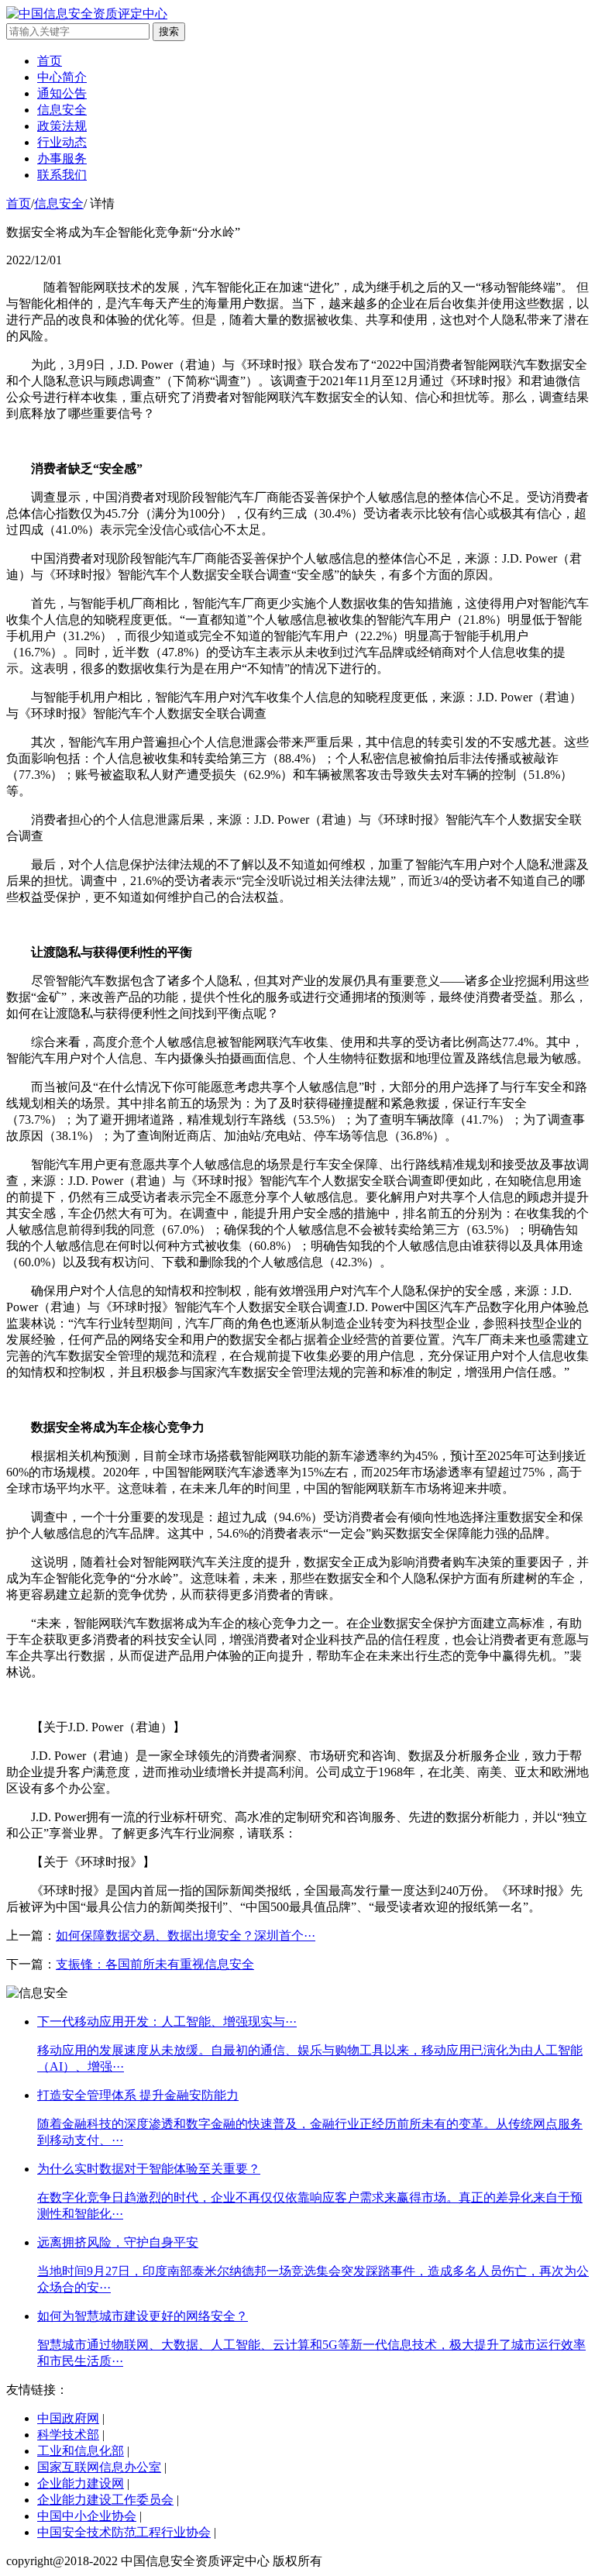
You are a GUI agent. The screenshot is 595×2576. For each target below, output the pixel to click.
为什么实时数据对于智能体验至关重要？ (149, 2169)
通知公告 (62, 93)
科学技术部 (68, 2435)
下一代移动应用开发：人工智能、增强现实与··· (167, 2022)
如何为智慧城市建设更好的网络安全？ (143, 2316)
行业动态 (62, 142)
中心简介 (62, 77)
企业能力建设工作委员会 (105, 2500)
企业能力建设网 (81, 2483)
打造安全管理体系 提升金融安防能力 (138, 2095)
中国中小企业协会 (87, 2516)
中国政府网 (68, 2418)
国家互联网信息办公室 (99, 2467)
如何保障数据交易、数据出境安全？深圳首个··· (186, 1935)
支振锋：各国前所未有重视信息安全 (155, 1964)
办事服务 (62, 158)
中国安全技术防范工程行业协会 (124, 2532)
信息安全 (62, 110)
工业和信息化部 (81, 2451)
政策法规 (62, 126)
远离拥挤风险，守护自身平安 (118, 2242)
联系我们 (62, 175)
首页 (50, 61)
